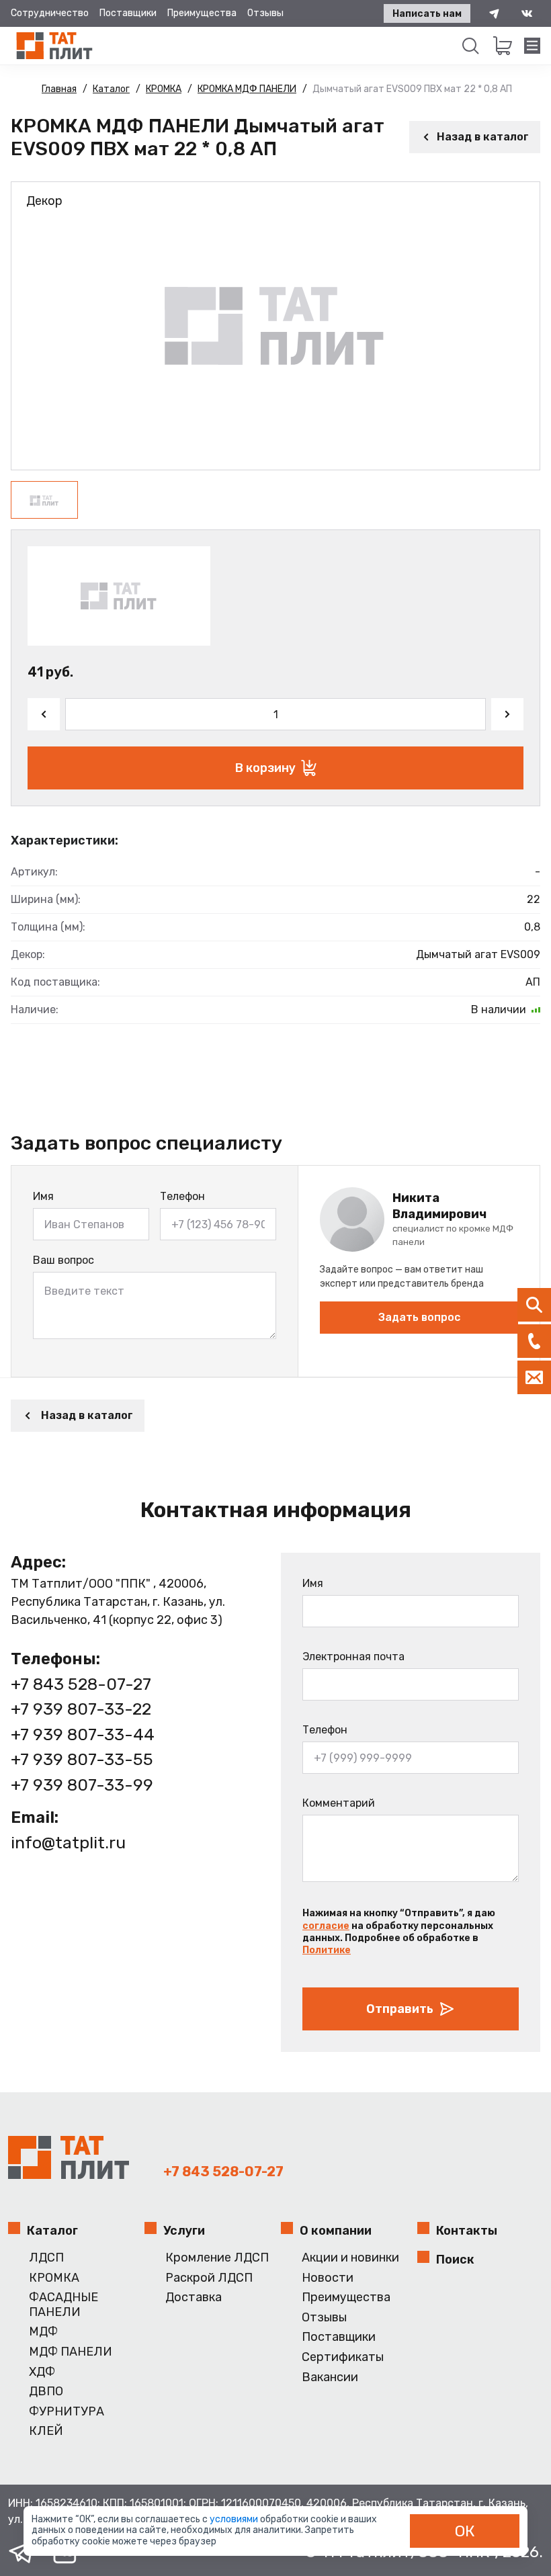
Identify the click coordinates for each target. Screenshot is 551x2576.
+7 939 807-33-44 (83, 1734)
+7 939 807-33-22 (81, 1709)
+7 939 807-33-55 (82, 1759)
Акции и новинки (350, 2258)
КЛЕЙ (46, 2431)
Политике (327, 1950)
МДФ (43, 2332)
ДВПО (46, 2392)
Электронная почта (353, 1657)
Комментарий (339, 1803)
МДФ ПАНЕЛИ (71, 2352)
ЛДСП (46, 2258)
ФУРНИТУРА (67, 2412)
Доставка (194, 2298)
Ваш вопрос (63, 1260)
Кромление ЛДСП (217, 2258)
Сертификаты (343, 2357)
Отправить (400, 2009)
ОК (465, 2531)
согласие (326, 1926)
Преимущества (202, 13)
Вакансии (330, 2377)
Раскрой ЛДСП (209, 2278)
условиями (235, 2519)
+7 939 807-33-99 (82, 1785)
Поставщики (128, 13)
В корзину (265, 768)
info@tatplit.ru (68, 1843)
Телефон (182, 1196)
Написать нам (427, 14)
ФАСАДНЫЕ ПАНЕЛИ (63, 2305)
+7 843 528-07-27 (81, 1684)
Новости (328, 2278)
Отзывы (265, 13)
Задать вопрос (419, 1317)
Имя (43, 1196)
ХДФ (42, 2372)
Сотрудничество (50, 13)
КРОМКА (54, 2278)
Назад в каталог (483, 137)
